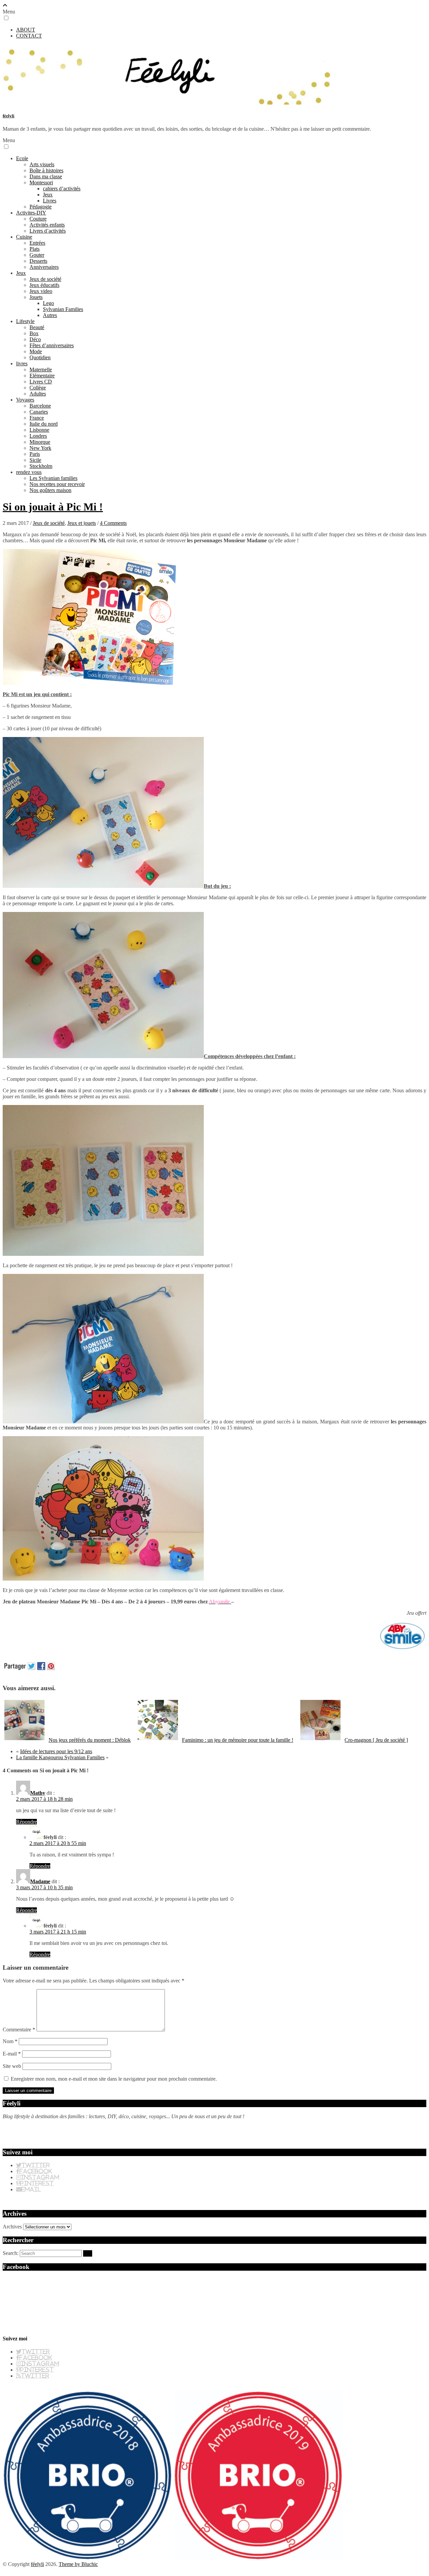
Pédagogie (41, 207)
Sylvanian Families (63, 309)
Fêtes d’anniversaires (52, 345)
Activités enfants (47, 225)
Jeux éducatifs (44, 285)
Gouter (37, 255)
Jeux (48, 195)
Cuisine (24, 237)
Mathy (38, 1793)
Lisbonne (39, 430)
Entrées (37, 243)
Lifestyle (25, 321)
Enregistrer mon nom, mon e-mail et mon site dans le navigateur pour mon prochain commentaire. (114, 2079)
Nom (10, 2041)
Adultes (38, 394)
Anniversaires (44, 267)
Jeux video (41, 291)
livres (22, 363)
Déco (35, 339)
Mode (36, 351)
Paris (35, 454)
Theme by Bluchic (78, 2564)
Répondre (26, 1822)
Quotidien (40, 357)
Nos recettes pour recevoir (57, 484)
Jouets (36, 297)
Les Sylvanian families (53, 478)
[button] (6, 18)
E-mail (12, 2054)
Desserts (38, 261)
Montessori (41, 182)
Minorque (40, 442)
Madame (40, 1881)
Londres (38, 436)
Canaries (39, 412)
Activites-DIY (31, 213)
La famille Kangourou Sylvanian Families (60, 1757)
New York (40, 448)
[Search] (88, 2253)
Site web (12, 2066)
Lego (48, 303)
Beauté (37, 327)
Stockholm (41, 466)
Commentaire (19, 2030)
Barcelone (40, 406)
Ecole (22, 158)
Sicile (35, 460)
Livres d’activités (48, 231)
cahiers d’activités (62, 189)
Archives (12, 2227)
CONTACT (29, 36)
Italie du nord (44, 424)
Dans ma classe (46, 176)
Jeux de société (45, 279)
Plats (35, 249)
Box (34, 333)
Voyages (25, 400)
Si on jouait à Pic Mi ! (53, 507)
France (37, 418)
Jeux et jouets (82, 523)
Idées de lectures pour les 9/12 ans (56, 1751)
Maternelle (41, 370)
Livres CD (41, 382)
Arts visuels (42, 164)
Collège (38, 388)
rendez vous (29, 472)
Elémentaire (42, 376)
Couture (38, 219)
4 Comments (113, 523)
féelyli (9, 116)
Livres (50, 201)
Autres (50, 315)
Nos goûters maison (50, 490)
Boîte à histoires (46, 170)
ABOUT (26, 30)
